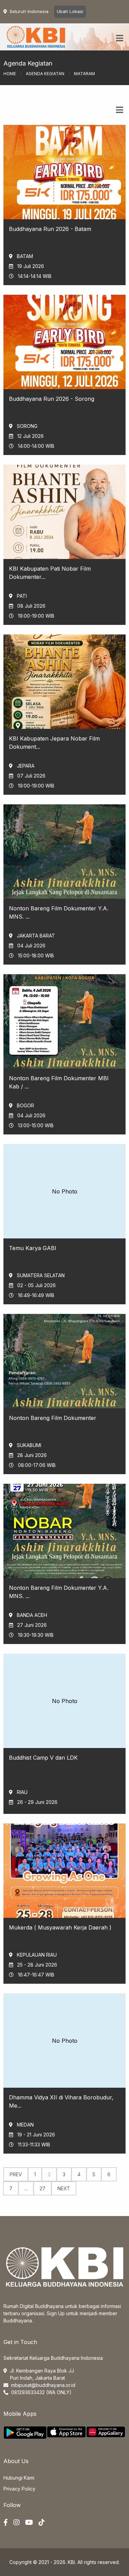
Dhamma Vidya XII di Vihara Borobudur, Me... (61, 2101)
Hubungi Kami (19, 2478)
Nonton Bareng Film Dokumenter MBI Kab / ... (59, 1082)
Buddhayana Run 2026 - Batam (50, 229)
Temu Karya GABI (33, 1248)
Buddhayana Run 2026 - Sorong (52, 399)
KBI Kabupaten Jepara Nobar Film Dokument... (54, 743)
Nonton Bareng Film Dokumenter (53, 1418)
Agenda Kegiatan (45, 74)
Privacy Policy (19, 2489)
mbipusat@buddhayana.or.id (43, 2385)
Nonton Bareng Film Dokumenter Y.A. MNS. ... (59, 912)
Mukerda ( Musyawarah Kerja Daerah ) (60, 1927)
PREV (16, 2174)
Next (64, 2188)
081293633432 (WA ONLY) (41, 2392)
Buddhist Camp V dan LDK (43, 1758)
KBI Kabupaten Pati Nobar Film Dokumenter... (50, 573)
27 (42, 2188)
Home (10, 74)
